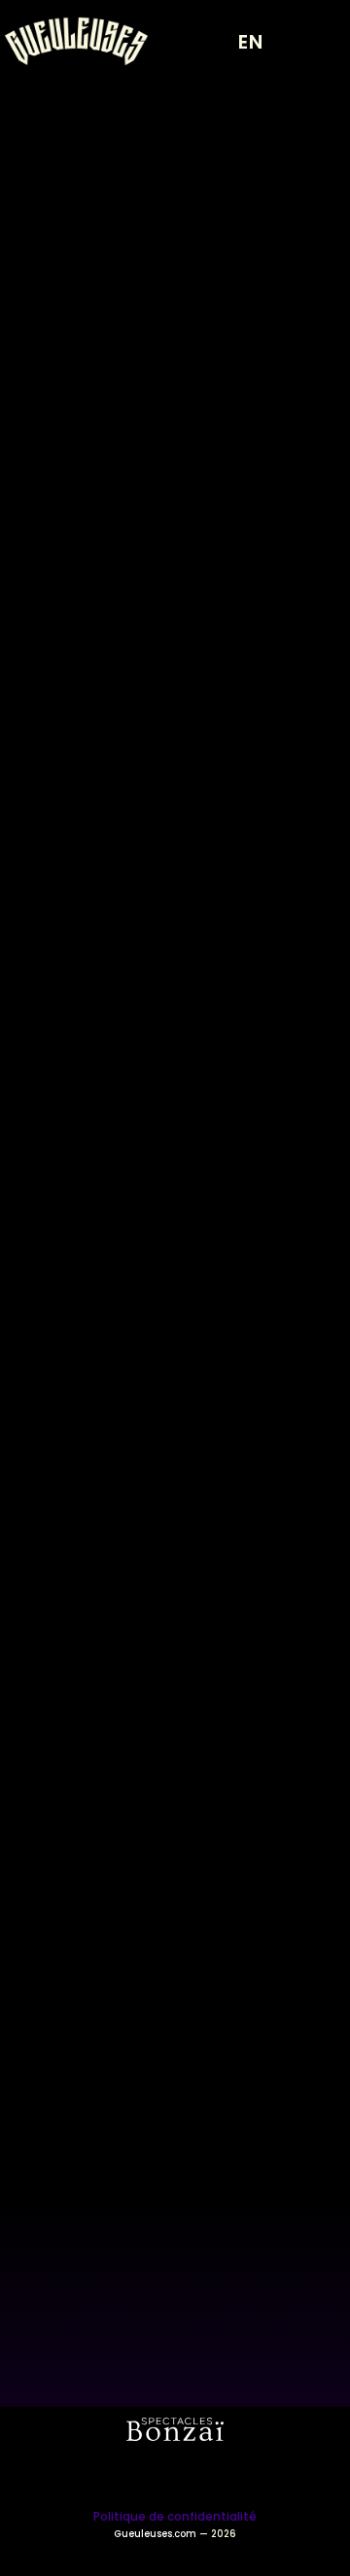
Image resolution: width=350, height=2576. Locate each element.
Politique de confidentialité (175, 2516)
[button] (315, 42)
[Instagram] (149, 2475)
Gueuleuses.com (155, 2534)
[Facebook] (202, 2475)
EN (251, 42)
